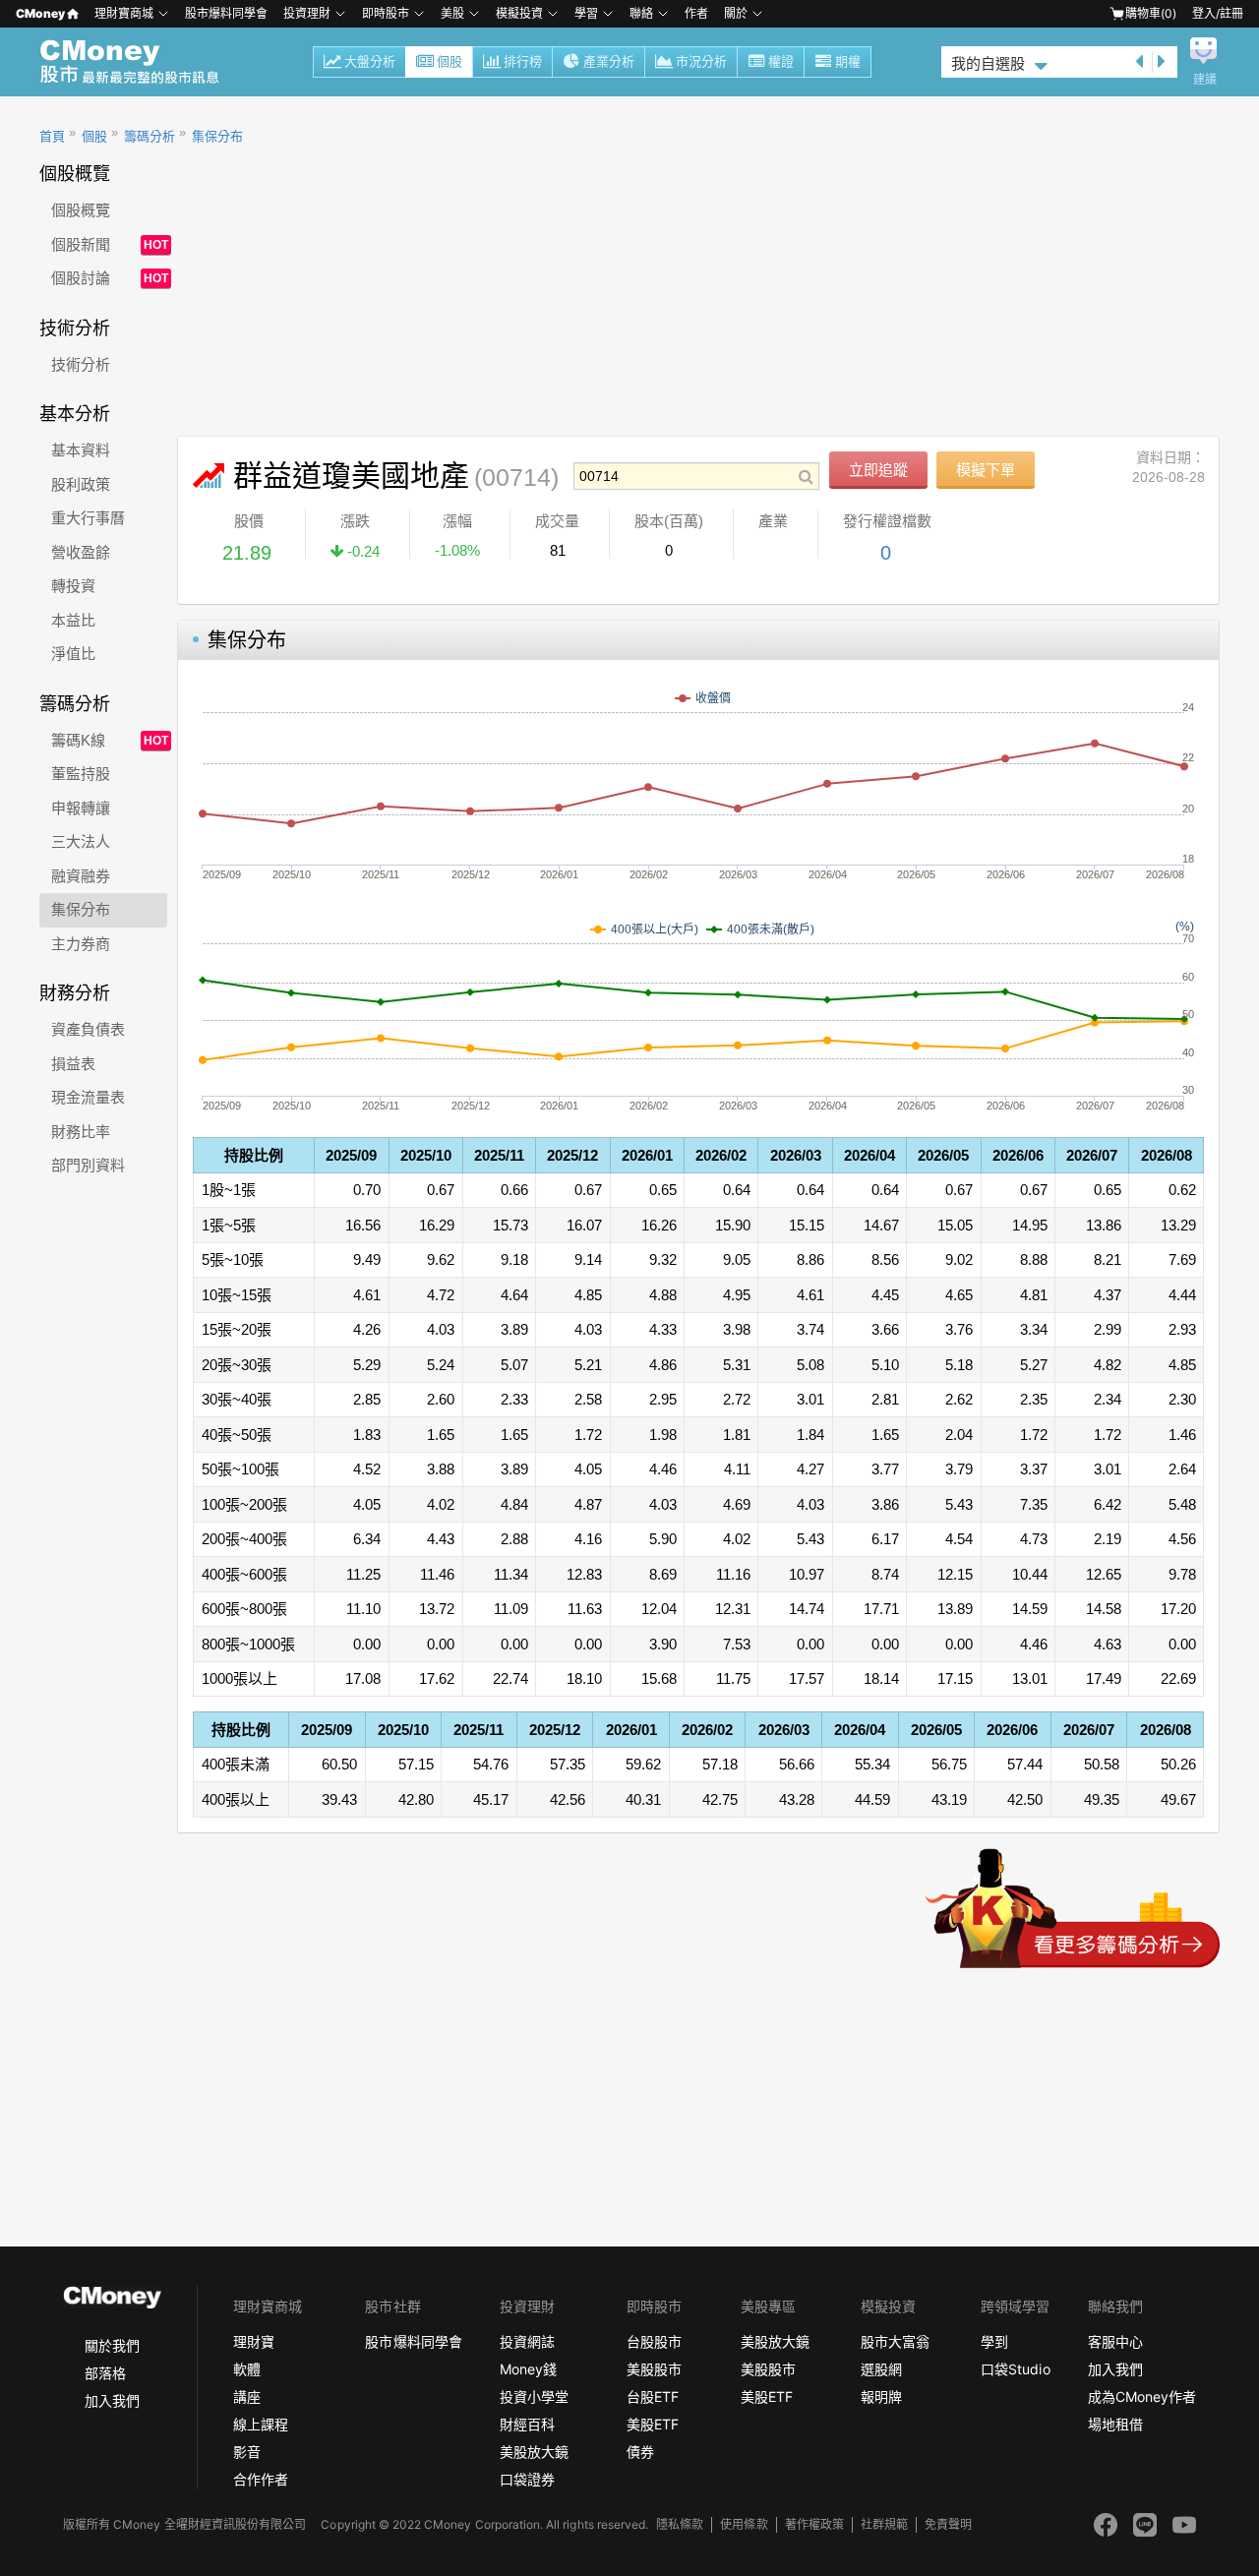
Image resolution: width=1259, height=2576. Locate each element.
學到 (994, 2341)
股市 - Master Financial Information (140, 62)
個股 (450, 61)
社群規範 (884, 2524)
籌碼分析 (150, 136)
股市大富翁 (895, 2341)
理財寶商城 (124, 13)
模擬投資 (519, 13)
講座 (247, 2396)
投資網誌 (527, 2341)
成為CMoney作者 (1142, 2396)
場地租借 (1115, 2424)
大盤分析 (370, 61)
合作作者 (261, 2479)
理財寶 (254, 2341)
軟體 (247, 2369)
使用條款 (744, 2524)
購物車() (1151, 13)
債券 (640, 2452)
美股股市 (654, 2369)
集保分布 (217, 136)
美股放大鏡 (534, 2452)
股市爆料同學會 (226, 13)
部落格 (105, 2373)
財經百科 (527, 2424)
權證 (781, 61)
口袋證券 (527, 2479)
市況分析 (701, 61)
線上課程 (261, 2424)
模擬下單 (986, 470)
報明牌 (881, 2396)
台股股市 (654, 2341)
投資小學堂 (534, 2396)
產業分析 (609, 61)
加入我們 (112, 2400)
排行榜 (523, 61)
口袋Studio (1015, 2369)
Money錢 (528, 2369)
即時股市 (386, 13)
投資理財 (307, 13)
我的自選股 (988, 63)
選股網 (881, 2369)
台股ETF (653, 2396)
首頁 (52, 136)
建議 (1205, 80)
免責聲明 (948, 2524)
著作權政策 (814, 2524)
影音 (247, 2452)
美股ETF (653, 2424)
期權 (848, 61)
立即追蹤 (878, 470)
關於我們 (112, 2345)
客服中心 (1115, 2341)
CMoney (40, 13)
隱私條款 (680, 2524)
